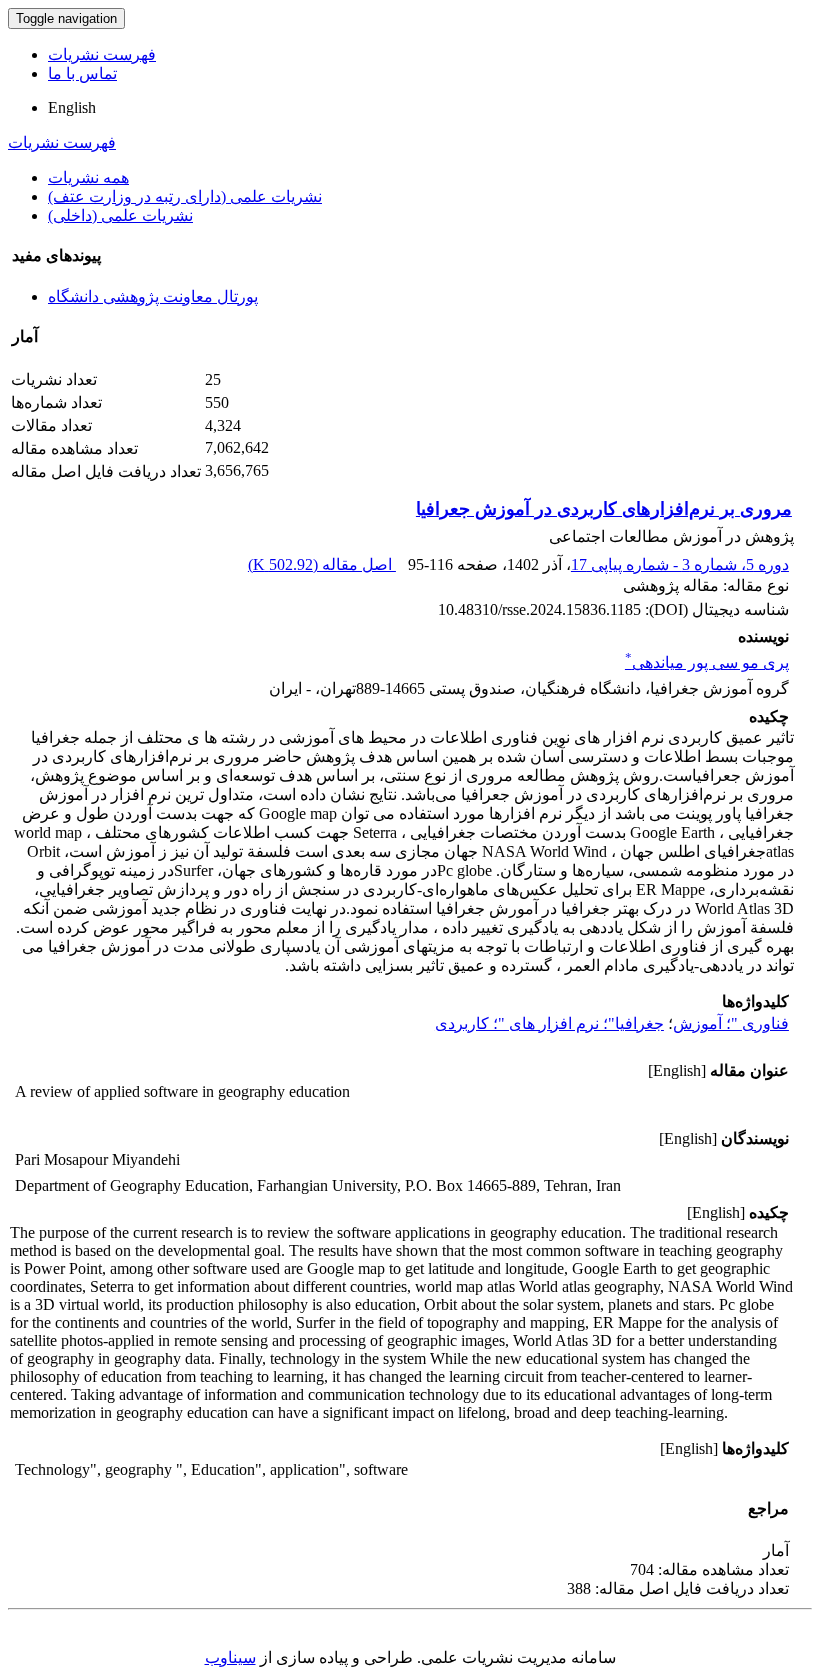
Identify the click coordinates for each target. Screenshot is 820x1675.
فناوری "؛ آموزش (731, 1023)
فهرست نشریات (102, 54)
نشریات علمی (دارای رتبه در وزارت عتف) (185, 196)
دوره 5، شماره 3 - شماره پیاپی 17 (680, 564)
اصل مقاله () (322, 564)
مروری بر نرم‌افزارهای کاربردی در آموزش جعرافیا (604, 509)
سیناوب (230, 1657)
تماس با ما (82, 73)
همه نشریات (88, 177)
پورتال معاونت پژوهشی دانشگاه (153, 296)
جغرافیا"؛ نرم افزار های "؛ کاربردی (549, 1023)
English (72, 107)
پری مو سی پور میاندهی (707, 662)
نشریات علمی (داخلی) (120, 215)
